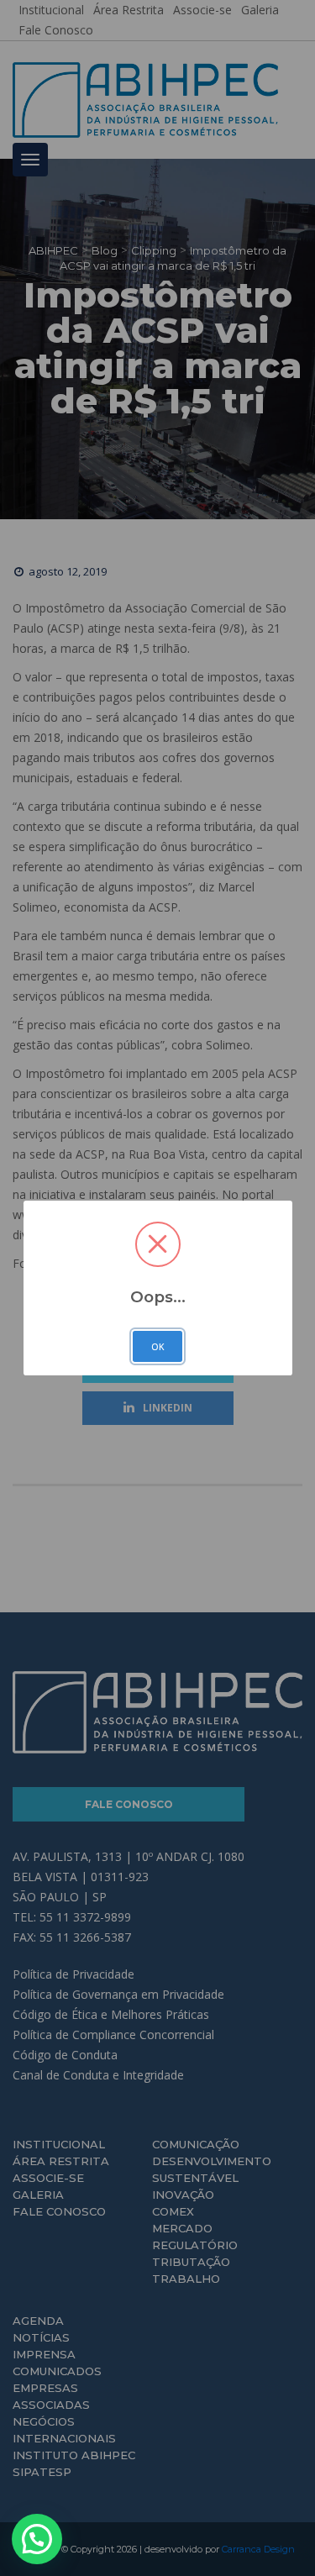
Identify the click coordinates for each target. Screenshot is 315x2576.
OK (158, 1347)
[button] (37, 2539)
